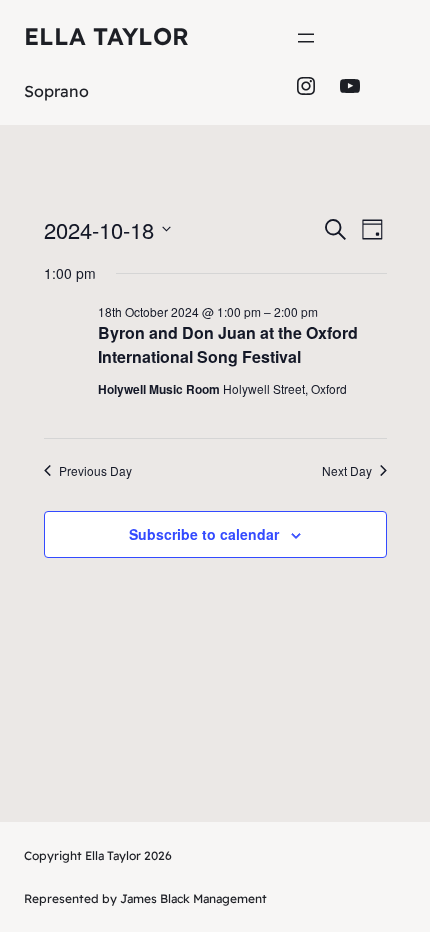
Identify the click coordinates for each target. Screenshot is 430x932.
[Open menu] (306, 38)
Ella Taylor (106, 36)
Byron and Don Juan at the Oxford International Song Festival (228, 344)
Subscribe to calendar (204, 534)
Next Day (347, 471)
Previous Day (95, 471)
